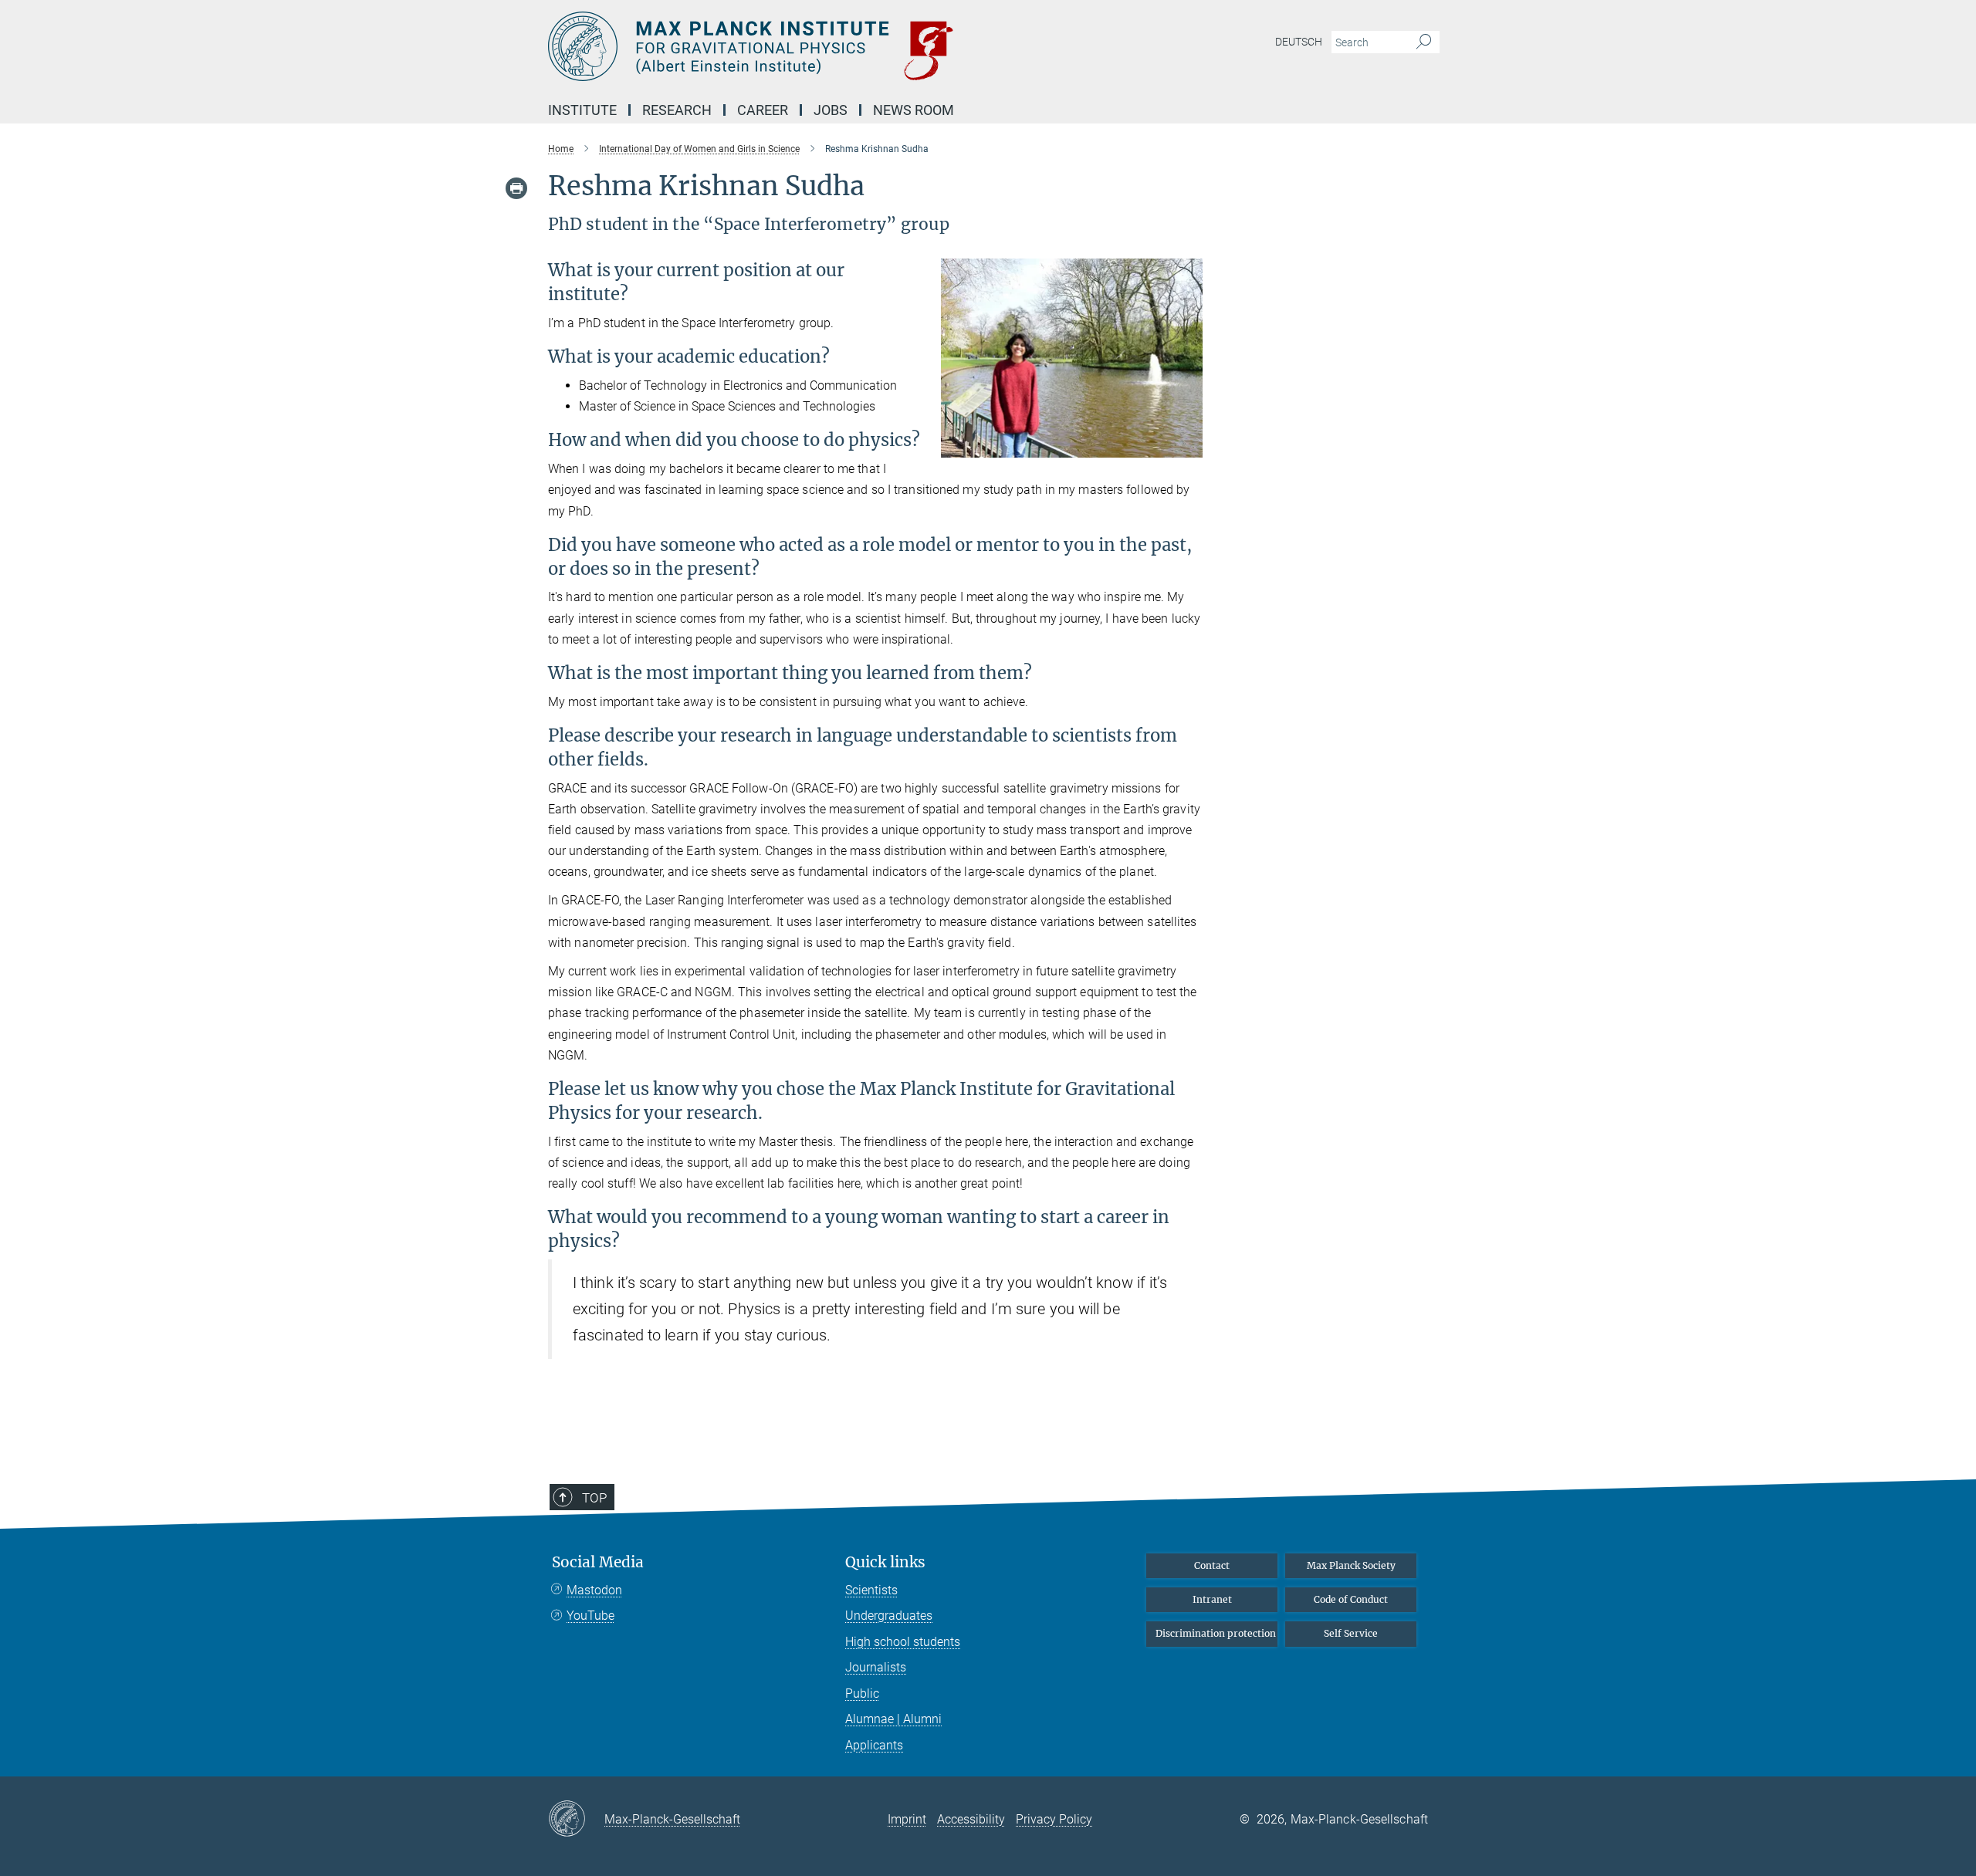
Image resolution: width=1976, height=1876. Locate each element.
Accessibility (971, 1819)
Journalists (876, 1667)
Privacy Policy (1054, 1819)
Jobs (831, 110)
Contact (1212, 1565)
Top (594, 1498)
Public (862, 1693)
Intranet (1212, 1599)
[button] (1189, 446)
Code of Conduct (1351, 1599)
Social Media (598, 1562)
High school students (903, 1642)
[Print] (516, 188)
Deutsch (1299, 42)
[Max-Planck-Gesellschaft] (576, 1820)
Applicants (874, 1745)
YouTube (590, 1616)
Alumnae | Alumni (893, 1719)
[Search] (1424, 42)
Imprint (907, 1819)
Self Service (1351, 1633)
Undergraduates (889, 1616)
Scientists (871, 1590)
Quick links (885, 1562)
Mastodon (594, 1590)
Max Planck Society (1351, 1565)
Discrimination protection (1216, 1633)
